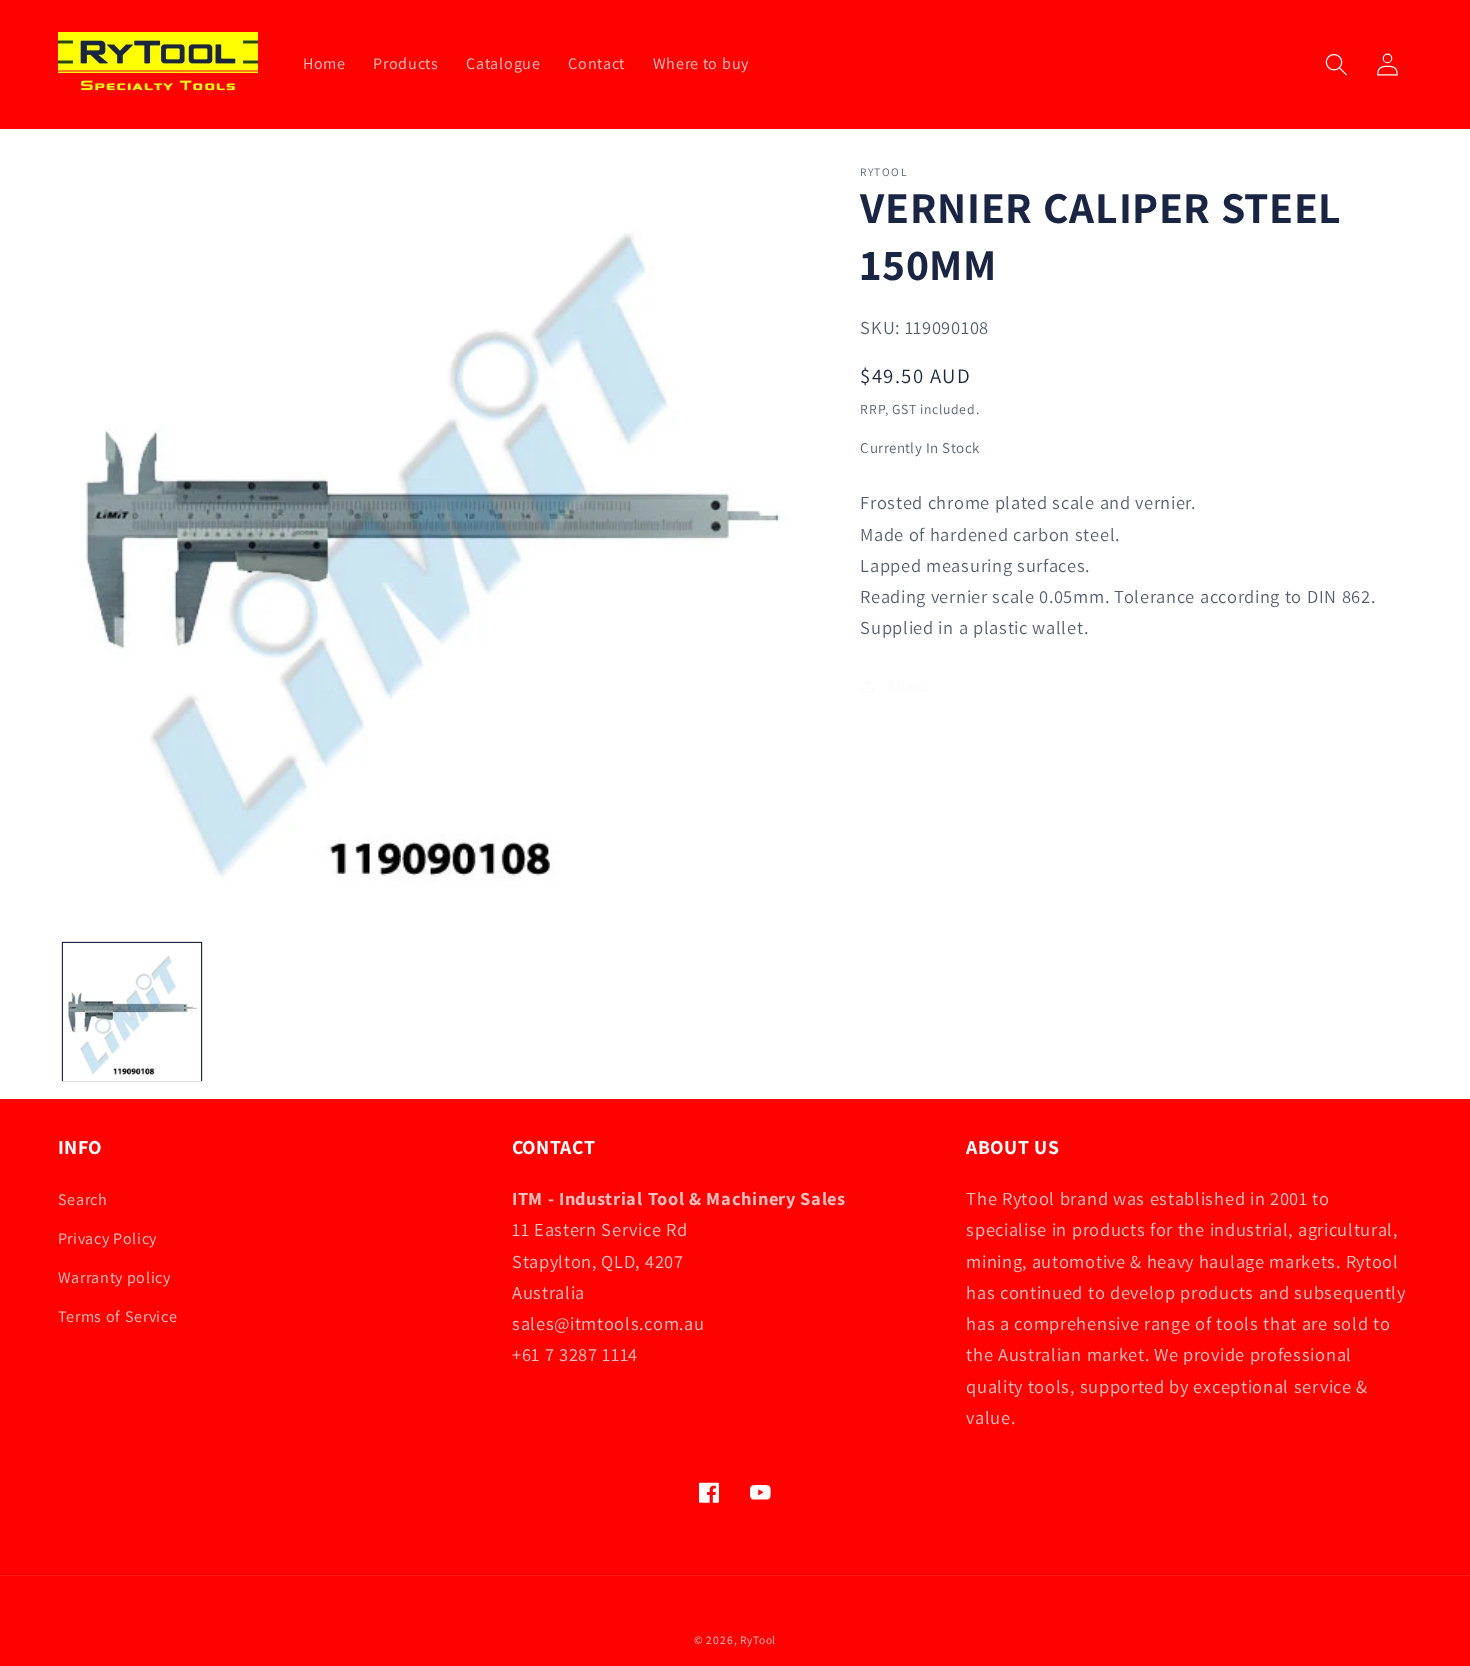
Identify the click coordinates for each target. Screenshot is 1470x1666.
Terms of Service (118, 1316)
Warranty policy (114, 1277)
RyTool (758, 1639)
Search (83, 1199)
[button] (1336, 64)
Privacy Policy (108, 1238)
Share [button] (908, 685)
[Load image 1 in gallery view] (132, 1012)
